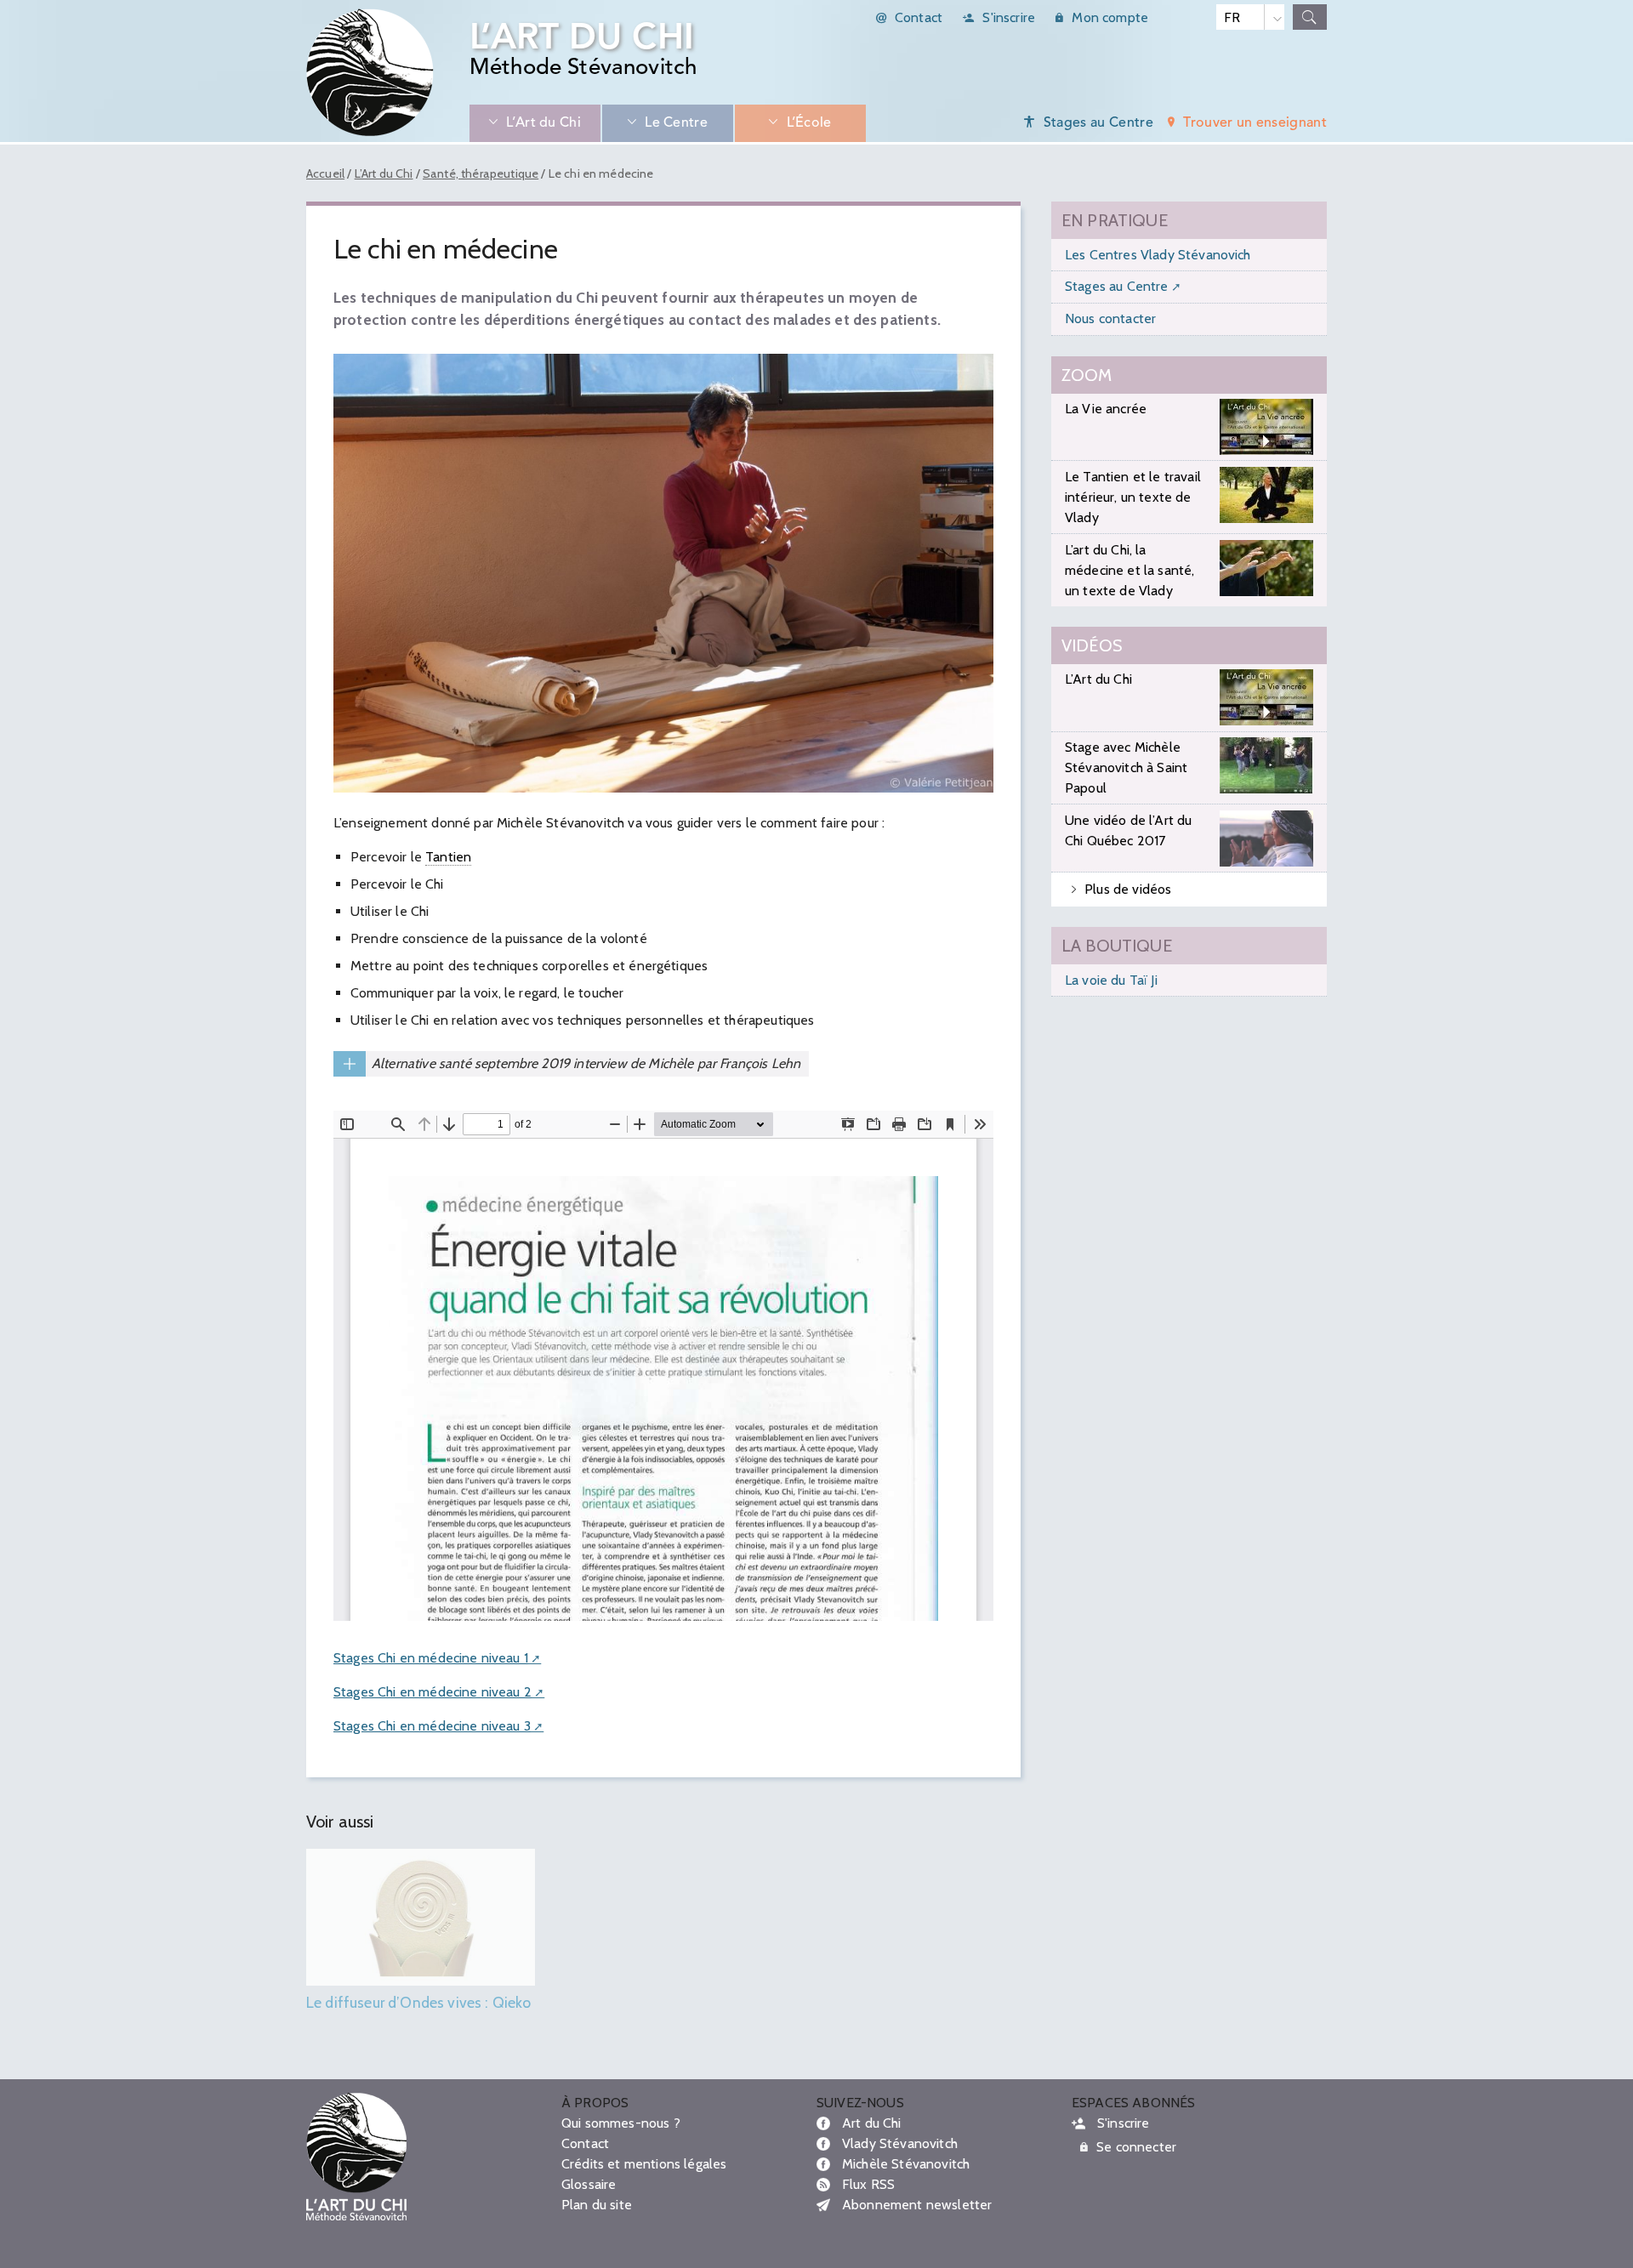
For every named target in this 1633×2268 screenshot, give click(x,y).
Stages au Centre (1117, 286)
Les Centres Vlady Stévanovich (1158, 255)
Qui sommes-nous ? (621, 2123)
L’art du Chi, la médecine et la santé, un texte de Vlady (1129, 570)
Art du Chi (872, 2123)
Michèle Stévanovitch (906, 2164)
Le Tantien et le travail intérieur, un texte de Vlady (1133, 497)
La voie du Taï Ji (1111, 980)
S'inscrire (1009, 17)
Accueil (325, 173)
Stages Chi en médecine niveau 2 (432, 1692)
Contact (919, 17)
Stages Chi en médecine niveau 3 (432, 1726)
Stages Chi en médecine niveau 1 (431, 1658)
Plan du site (597, 2205)
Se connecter (1136, 2147)
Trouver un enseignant (1255, 123)
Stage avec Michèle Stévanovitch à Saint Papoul (1126, 767)
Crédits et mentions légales (644, 2164)
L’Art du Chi (384, 173)
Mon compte (1110, 17)
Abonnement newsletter (917, 2205)
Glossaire (589, 2184)
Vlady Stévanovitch (900, 2143)
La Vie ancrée (1106, 409)
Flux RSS (868, 2184)
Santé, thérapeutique (481, 173)
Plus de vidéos (1128, 889)
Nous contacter (1110, 318)
